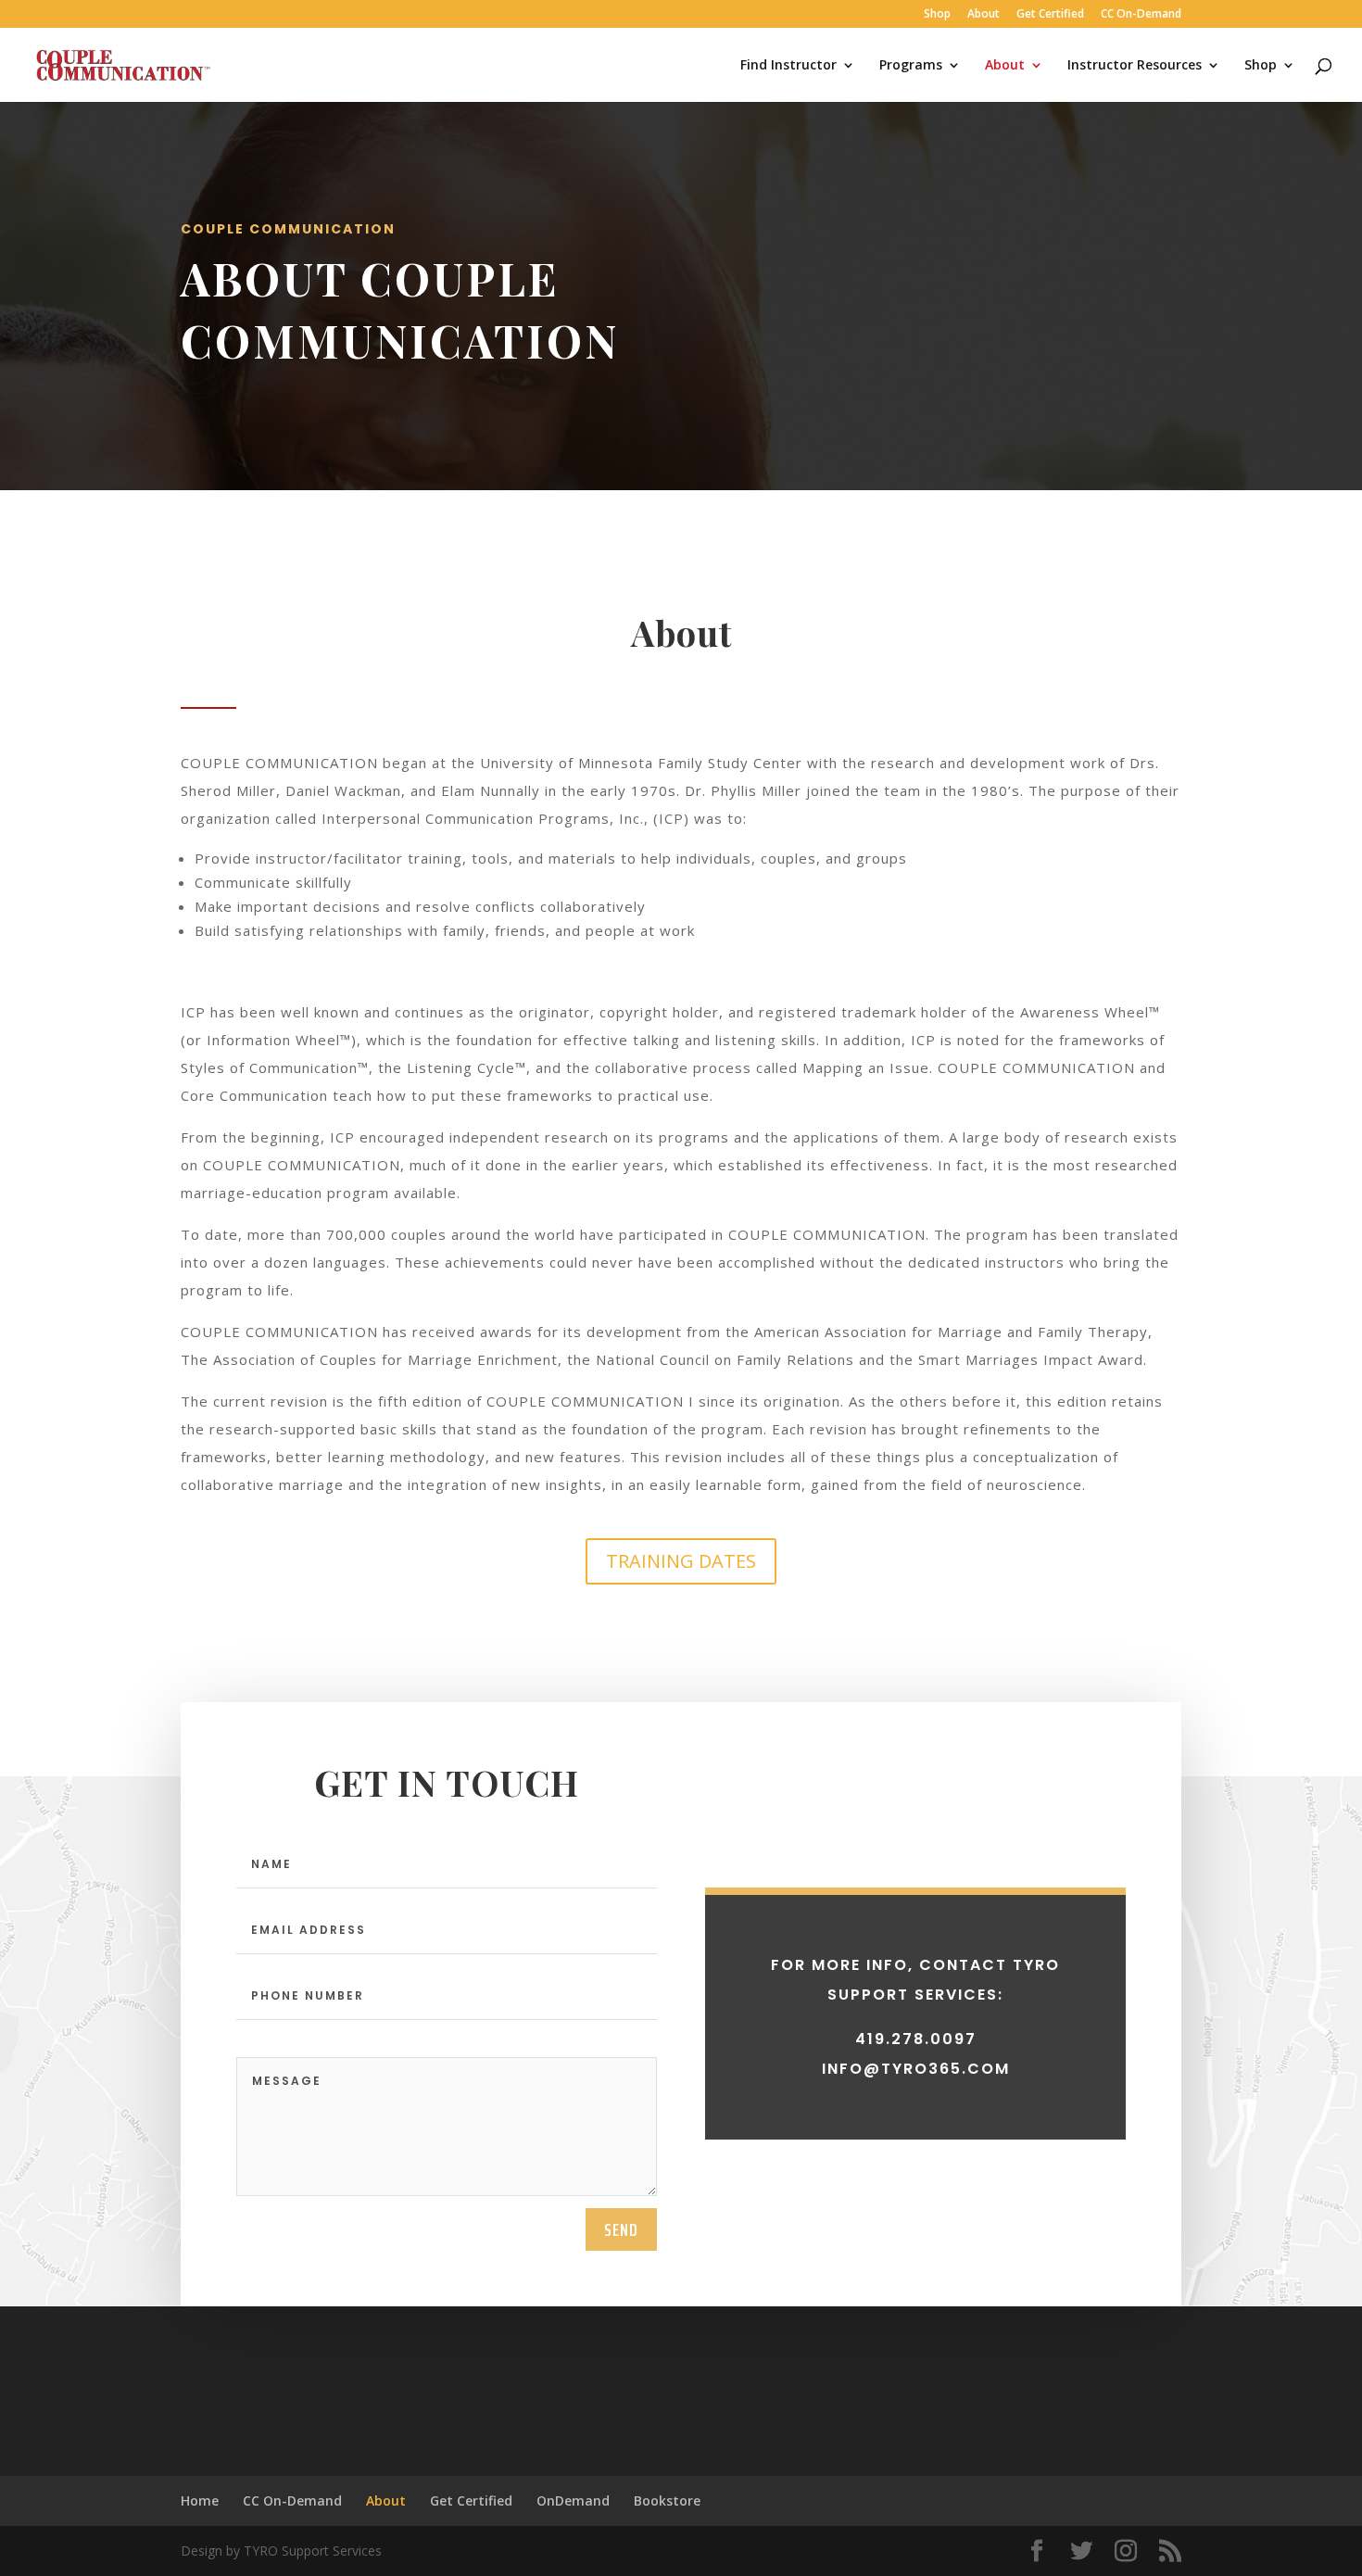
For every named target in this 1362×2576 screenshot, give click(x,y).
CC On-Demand (1141, 15)
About (984, 15)
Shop (937, 15)
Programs (911, 66)
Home (200, 2500)
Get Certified (1050, 15)
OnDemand (573, 2500)
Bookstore (667, 2500)
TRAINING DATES (681, 1561)
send (621, 2229)
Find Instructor (788, 66)
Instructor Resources (1135, 66)
